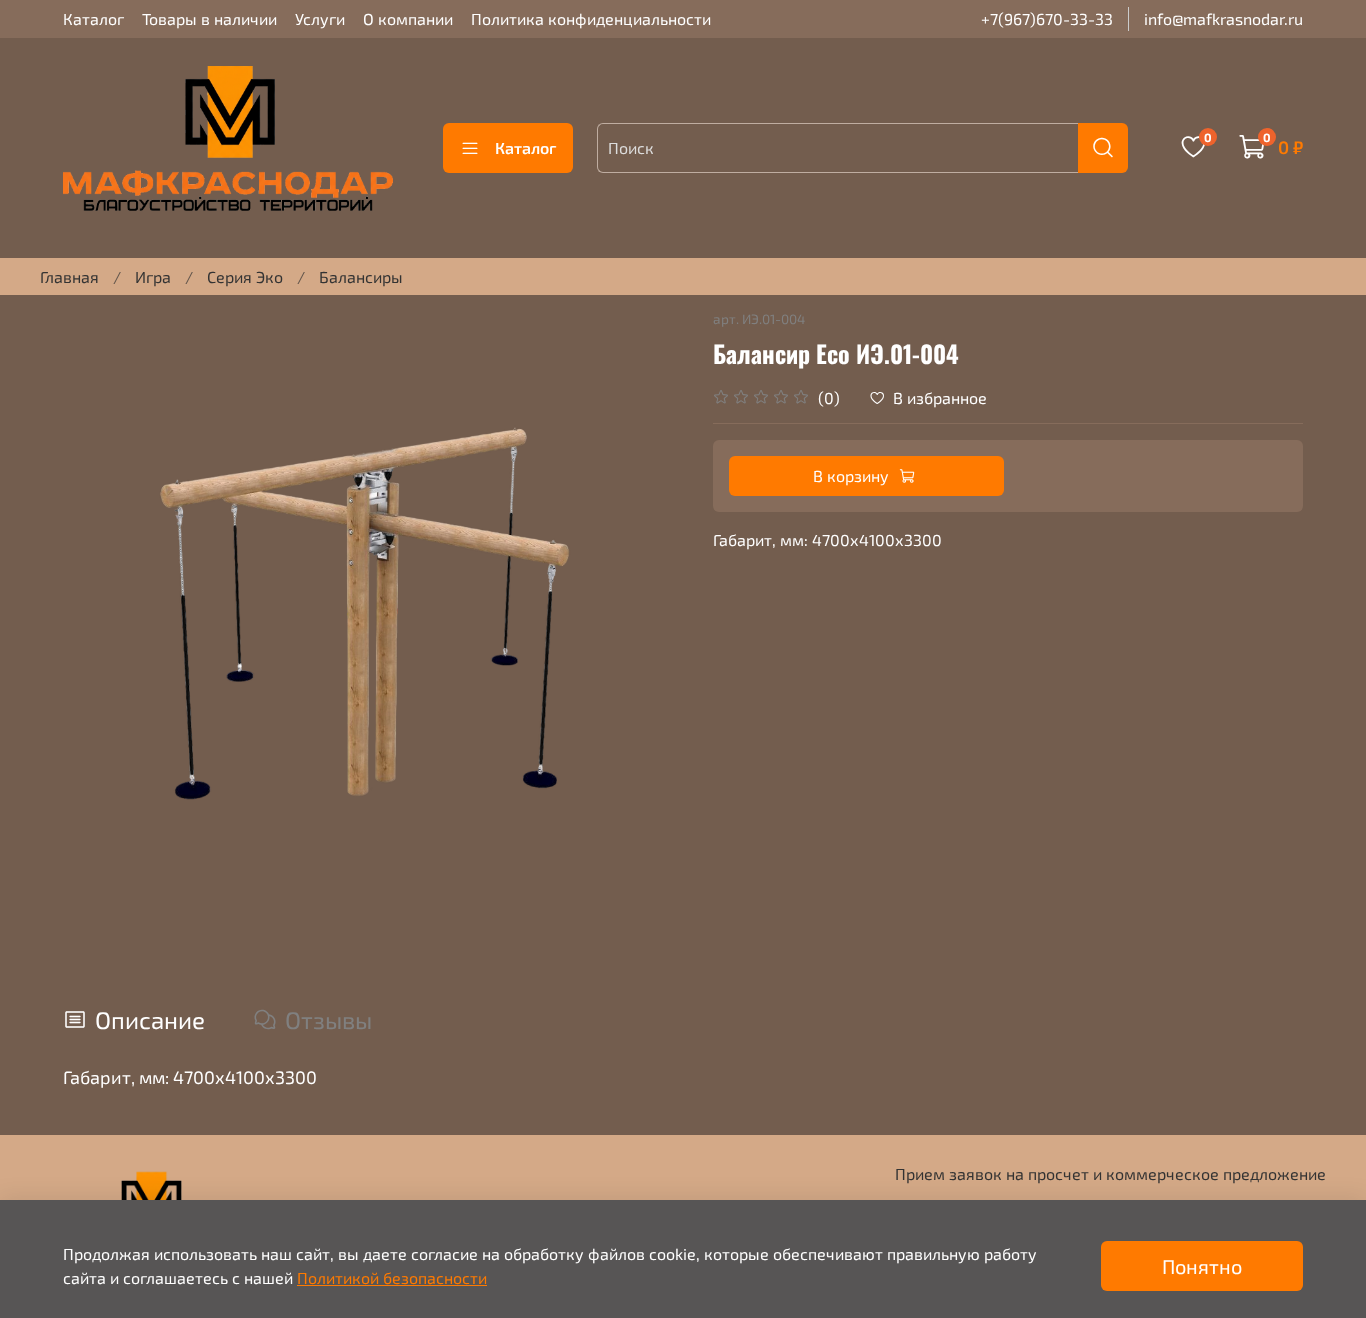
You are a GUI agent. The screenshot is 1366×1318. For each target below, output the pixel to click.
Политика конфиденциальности (591, 18)
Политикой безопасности (392, 1277)
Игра (153, 276)
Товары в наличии (209, 18)
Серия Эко (245, 276)
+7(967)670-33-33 (1047, 18)
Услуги (320, 18)
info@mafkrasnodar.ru (1223, 18)
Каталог (93, 18)
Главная (69, 276)
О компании (408, 18)
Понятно (1202, 1266)
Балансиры (361, 276)
